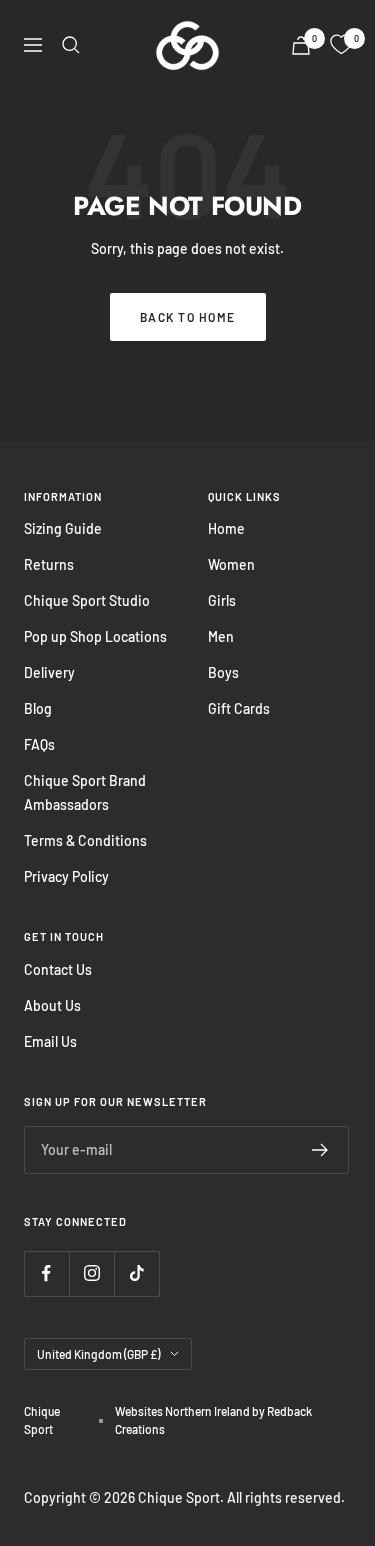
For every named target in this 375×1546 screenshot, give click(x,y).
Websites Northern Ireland (183, 1411)
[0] (341, 45)
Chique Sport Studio (87, 600)
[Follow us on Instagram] (91, 1273)
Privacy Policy (66, 876)
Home (226, 528)
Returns (49, 564)
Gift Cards (239, 708)
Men (221, 636)
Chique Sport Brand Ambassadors (85, 792)
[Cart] (301, 45)
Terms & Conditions (85, 840)
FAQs (39, 744)
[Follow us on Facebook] (46, 1273)
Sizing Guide (63, 528)
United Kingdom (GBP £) (98, 1354)
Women (231, 564)
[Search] (71, 45)
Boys (223, 672)
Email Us (50, 1041)
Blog (38, 708)
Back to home (188, 317)
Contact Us (58, 969)
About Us (52, 1005)
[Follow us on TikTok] (136, 1273)
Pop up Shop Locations (95, 636)
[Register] (320, 1150)
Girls (222, 600)
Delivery (49, 672)
